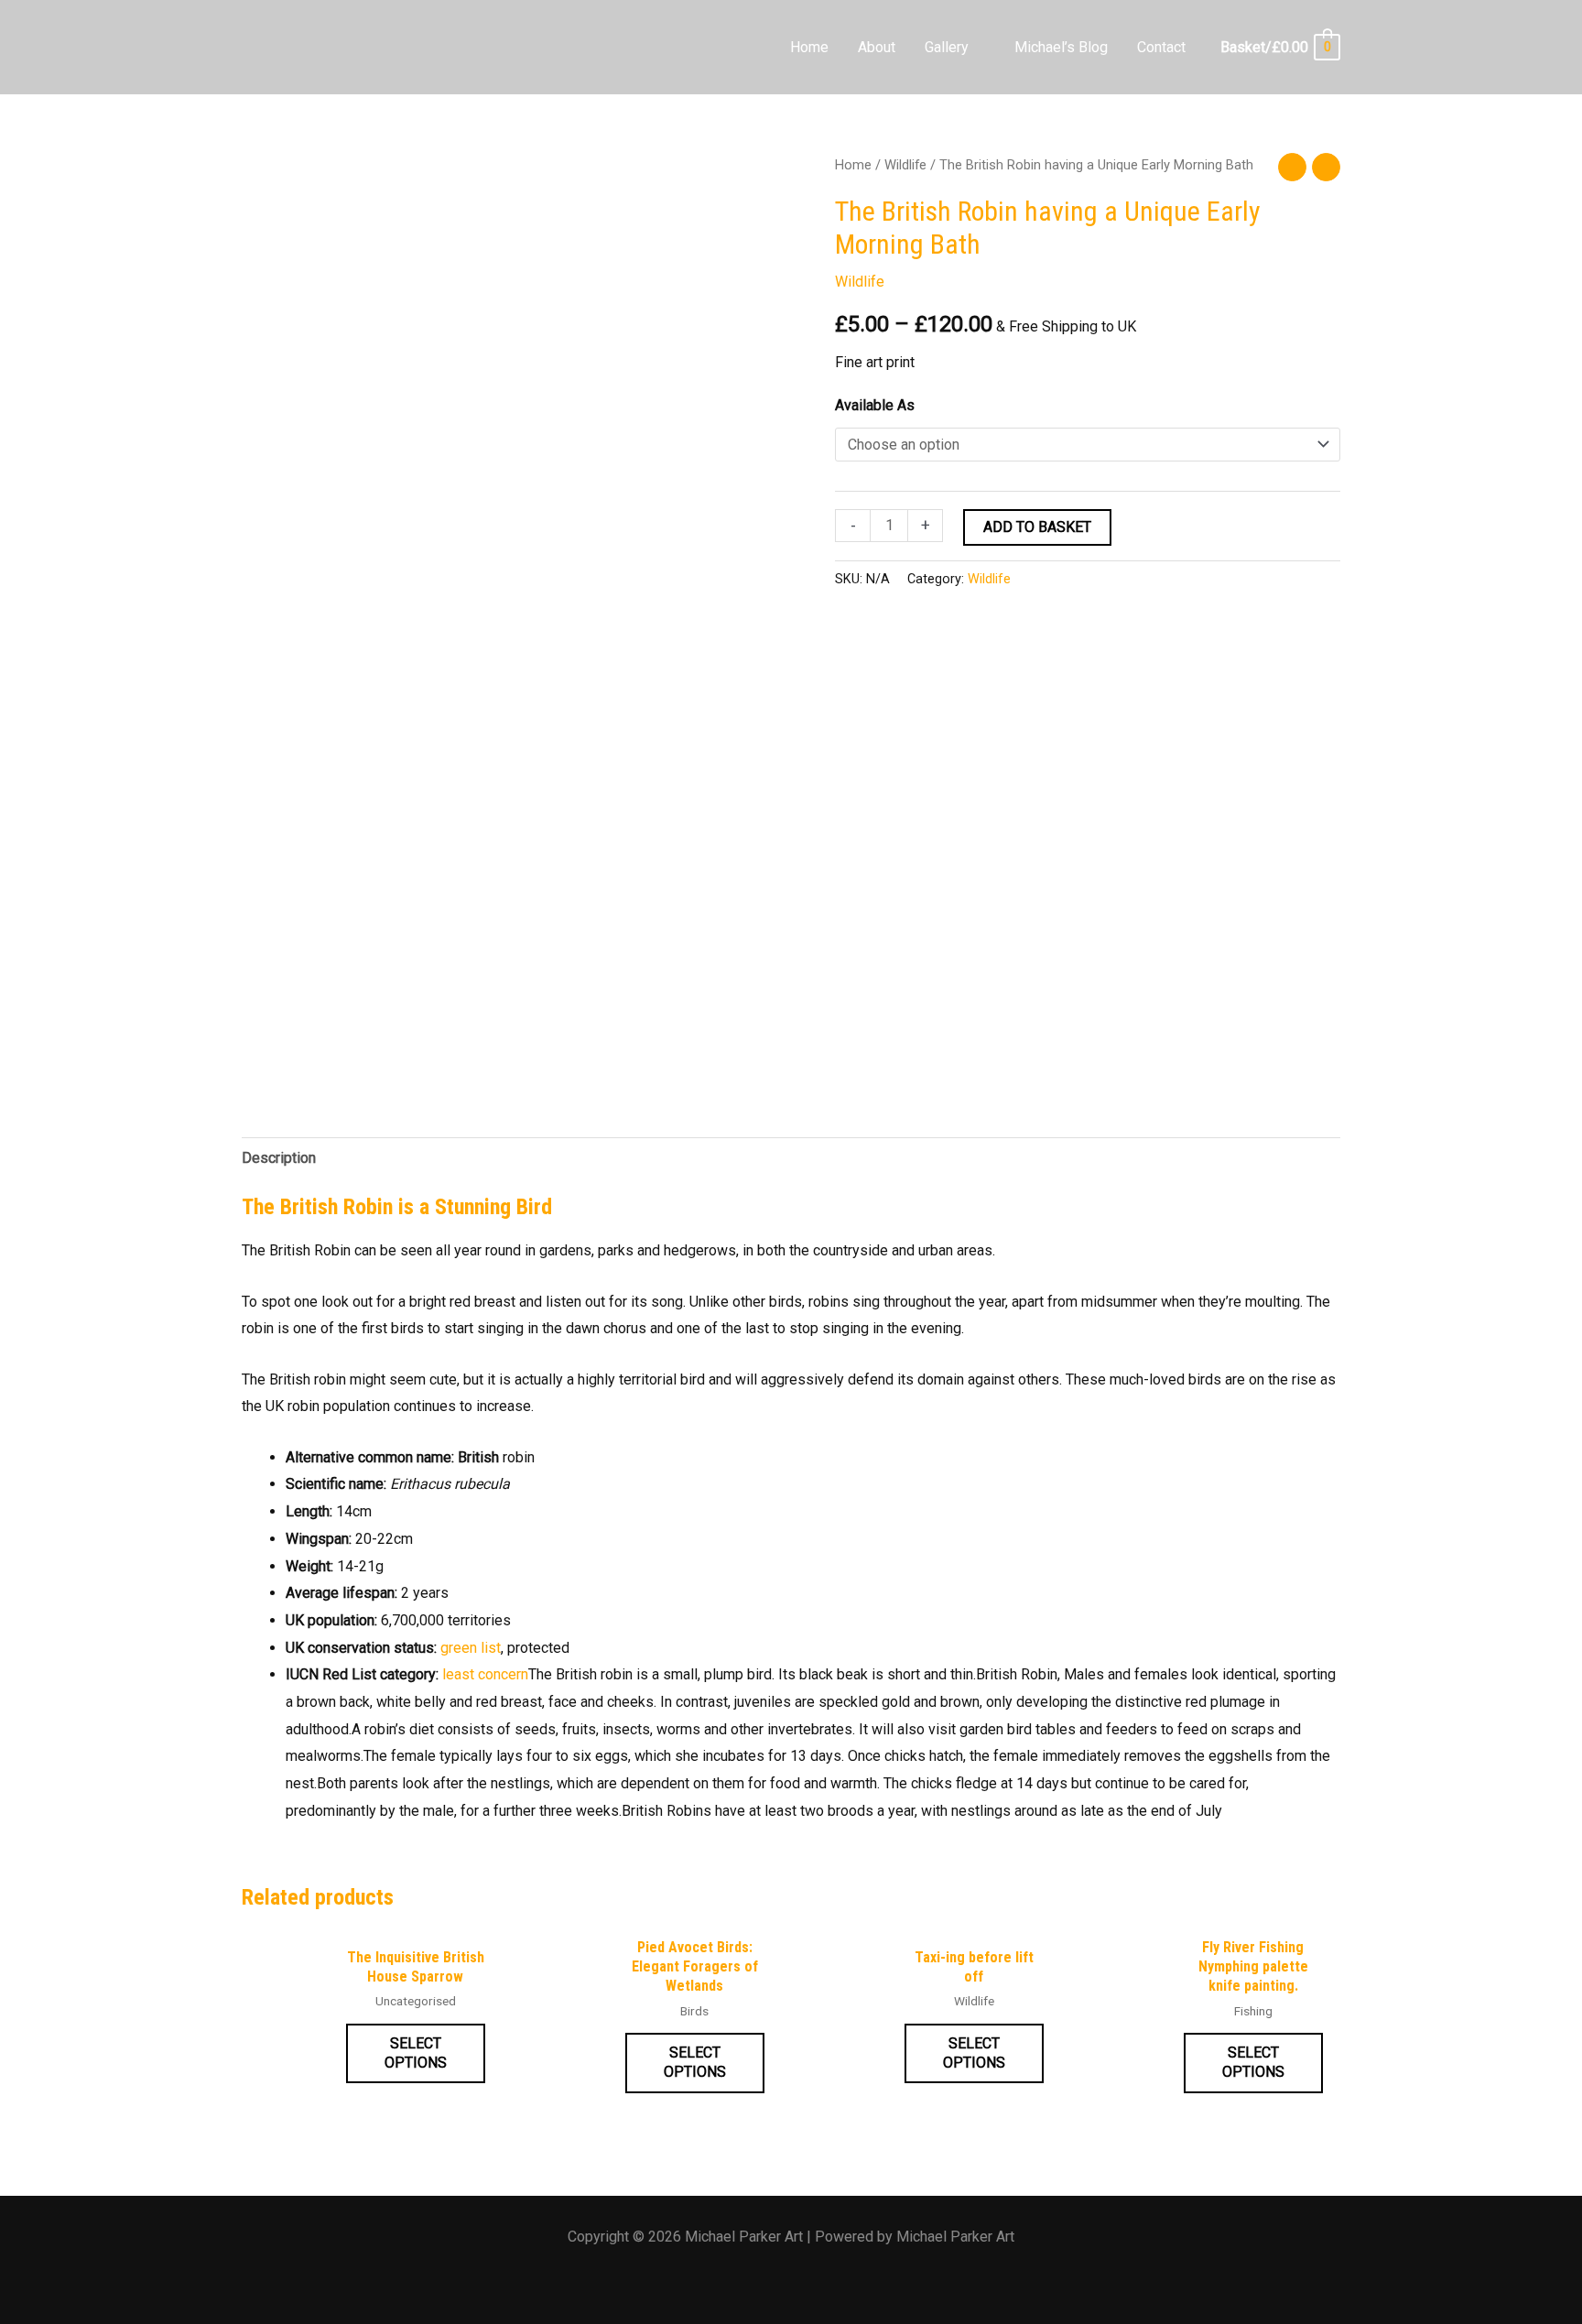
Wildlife (905, 165)
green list (471, 1648)
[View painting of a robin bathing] (305, 1033)
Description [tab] (279, 1158)
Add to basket (1037, 527)
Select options (416, 2053)
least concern (485, 1674)
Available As (875, 405)
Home (853, 165)
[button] (977, 47)
